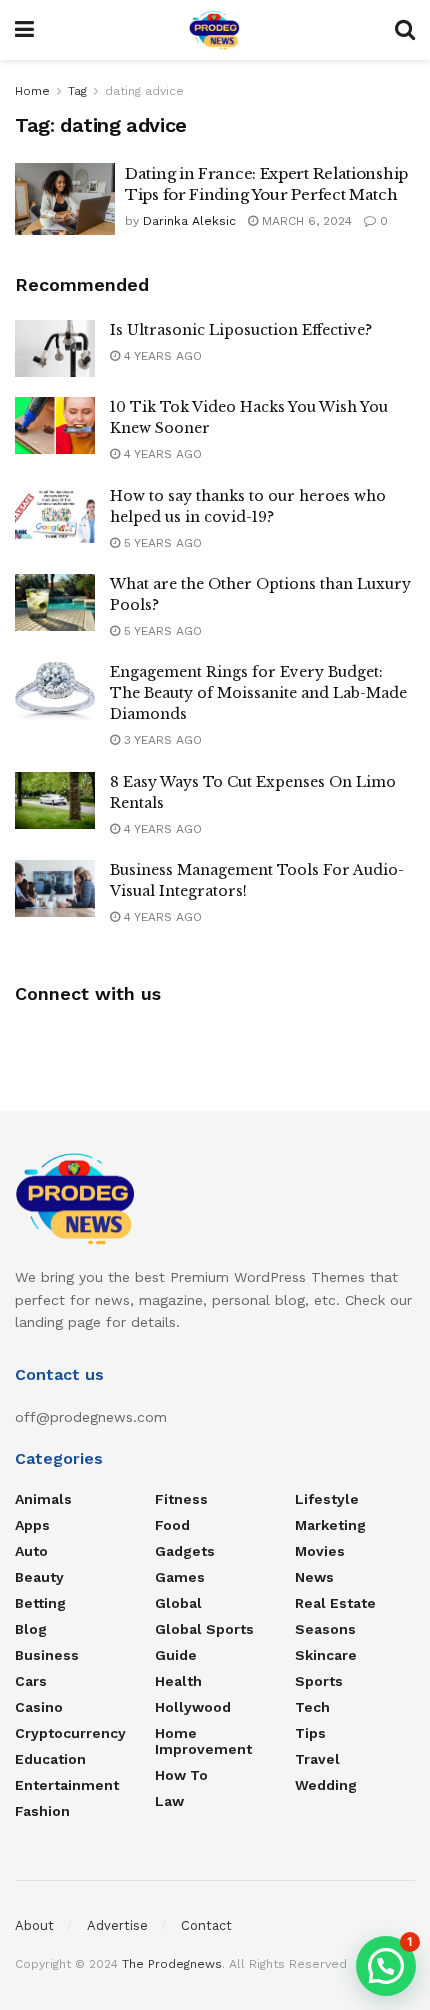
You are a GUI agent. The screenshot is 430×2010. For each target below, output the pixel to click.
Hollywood (193, 1707)
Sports (319, 1681)
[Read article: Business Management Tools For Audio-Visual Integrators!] (55, 888)
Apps (32, 1525)
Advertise (117, 1925)
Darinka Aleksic (189, 221)
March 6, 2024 (305, 221)
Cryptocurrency (70, 1733)
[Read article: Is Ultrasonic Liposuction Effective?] (55, 348)
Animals (43, 1499)
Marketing (330, 1525)
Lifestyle (327, 1499)
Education (50, 1759)
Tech (312, 1707)
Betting (40, 1603)
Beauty (39, 1577)
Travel (317, 1759)
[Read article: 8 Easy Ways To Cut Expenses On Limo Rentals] (55, 800)
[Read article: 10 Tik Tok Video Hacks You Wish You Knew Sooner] (55, 425)
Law (169, 1801)
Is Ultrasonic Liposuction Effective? (241, 330)
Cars (31, 1681)
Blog (31, 1629)
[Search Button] (405, 30)
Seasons (325, 1629)
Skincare (326, 1655)
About (34, 1925)
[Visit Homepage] (214, 30)
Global (178, 1603)
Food (172, 1525)
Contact (206, 1925)
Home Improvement (203, 1741)
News (314, 1577)
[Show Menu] (24, 30)
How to (181, 1775)
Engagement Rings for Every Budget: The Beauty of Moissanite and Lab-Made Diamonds (258, 693)
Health (178, 1681)
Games (180, 1577)
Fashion (42, 1811)
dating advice (144, 91)
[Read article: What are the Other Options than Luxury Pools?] (55, 602)
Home (32, 91)
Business (47, 1655)
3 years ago (161, 740)
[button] (386, 1966)
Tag (77, 91)
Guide (176, 1655)
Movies (320, 1551)
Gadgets (185, 1551)
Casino (39, 1707)
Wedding (326, 1785)
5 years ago (161, 543)
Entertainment (67, 1785)
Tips (310, 1733)
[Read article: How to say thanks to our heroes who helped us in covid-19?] (55, 514)
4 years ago (161, 356)
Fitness (181, 1499)
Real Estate (335, 1603)
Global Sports (204, 1629)
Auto (31, 1551)
